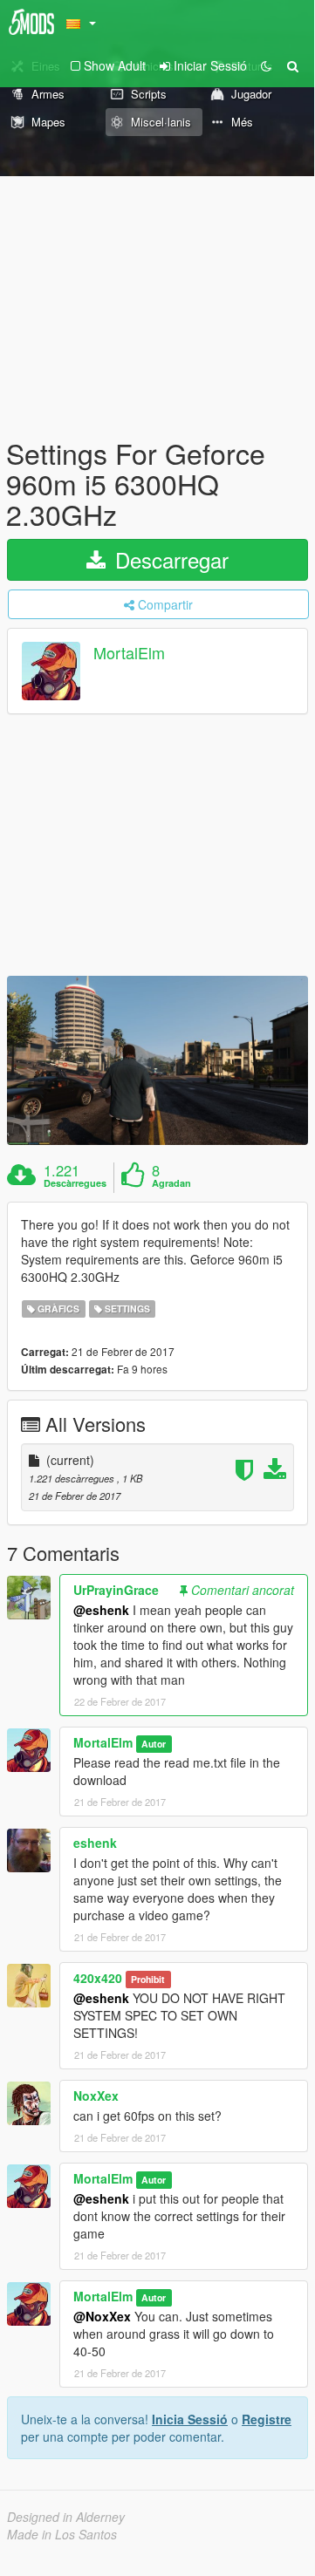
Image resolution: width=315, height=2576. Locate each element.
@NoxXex (102, 2316)
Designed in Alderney (66, 2517)
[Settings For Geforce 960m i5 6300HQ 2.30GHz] (157, 1060)
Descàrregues (75, 1183)
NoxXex (96, 2096)
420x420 (98, 1978)
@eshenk (101, 1610)
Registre (267, 2419)
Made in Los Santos (62, 2534)
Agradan (171, 1183)
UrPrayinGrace (116, 1590)
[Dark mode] (266, 65)
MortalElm (129, 652)
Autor (154, 1744)
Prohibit (148, 1979)
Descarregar (169, 559)
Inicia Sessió (190, 2419)
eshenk (95, 1843)
